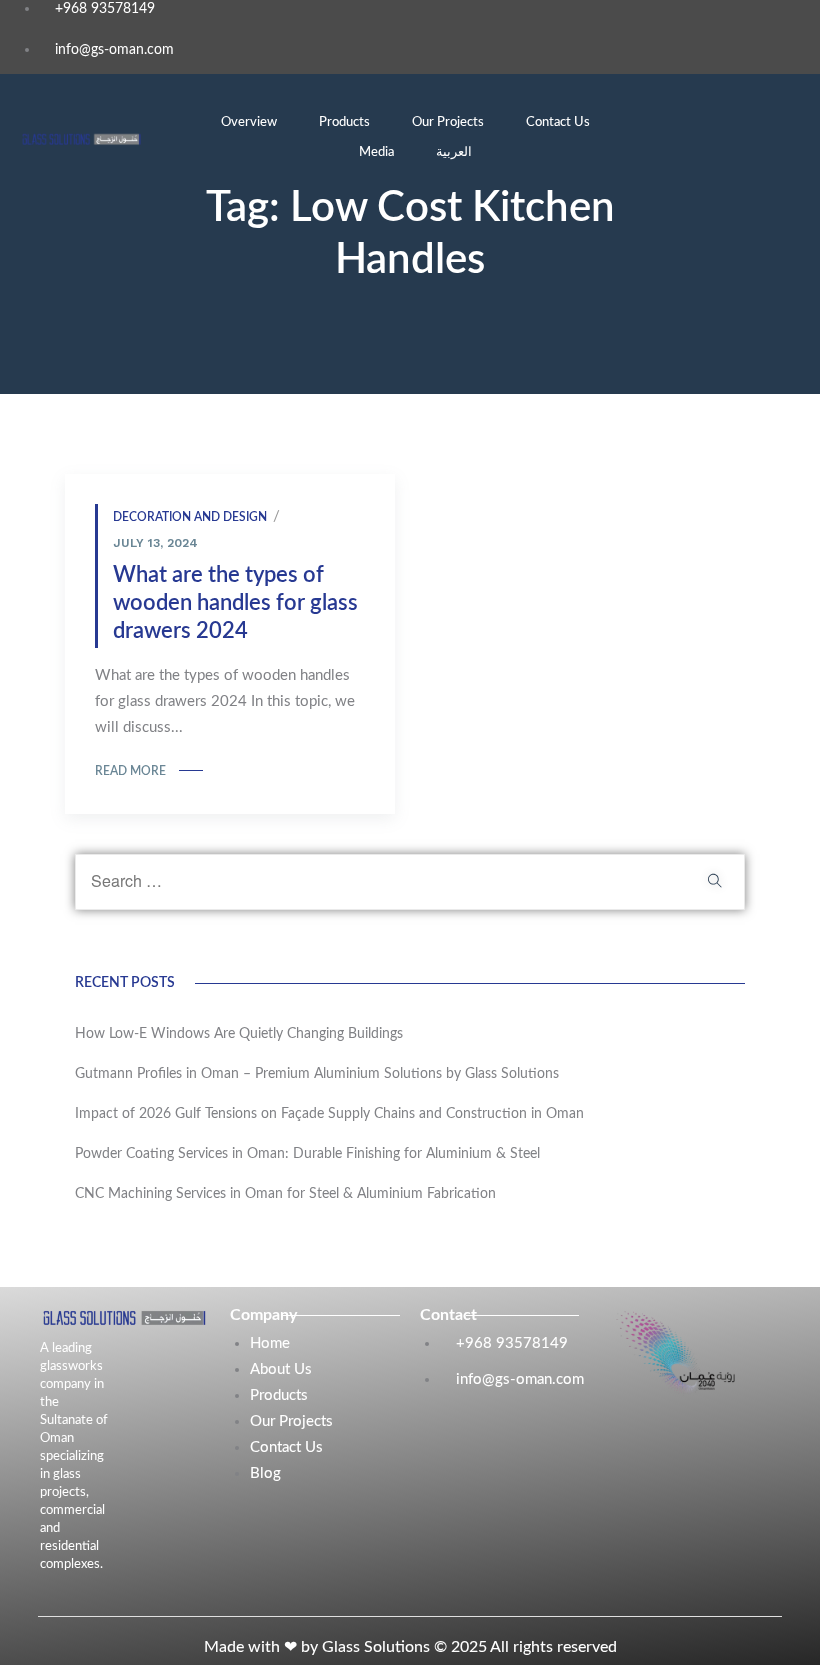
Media (376, 152)
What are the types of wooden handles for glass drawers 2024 (235, 603)
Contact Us (558, 122)
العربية (454, 152)
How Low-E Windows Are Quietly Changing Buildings (239, 1034)
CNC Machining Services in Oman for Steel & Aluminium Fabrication (285, 1194)
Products (344, 122)
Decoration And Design (190, 517)
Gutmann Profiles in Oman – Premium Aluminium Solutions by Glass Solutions (317, 1074)
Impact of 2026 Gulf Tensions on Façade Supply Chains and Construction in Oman (331, 1114)
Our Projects (448, 122)
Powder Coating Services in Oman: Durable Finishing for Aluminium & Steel (307, 1154)
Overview (249, 122)
